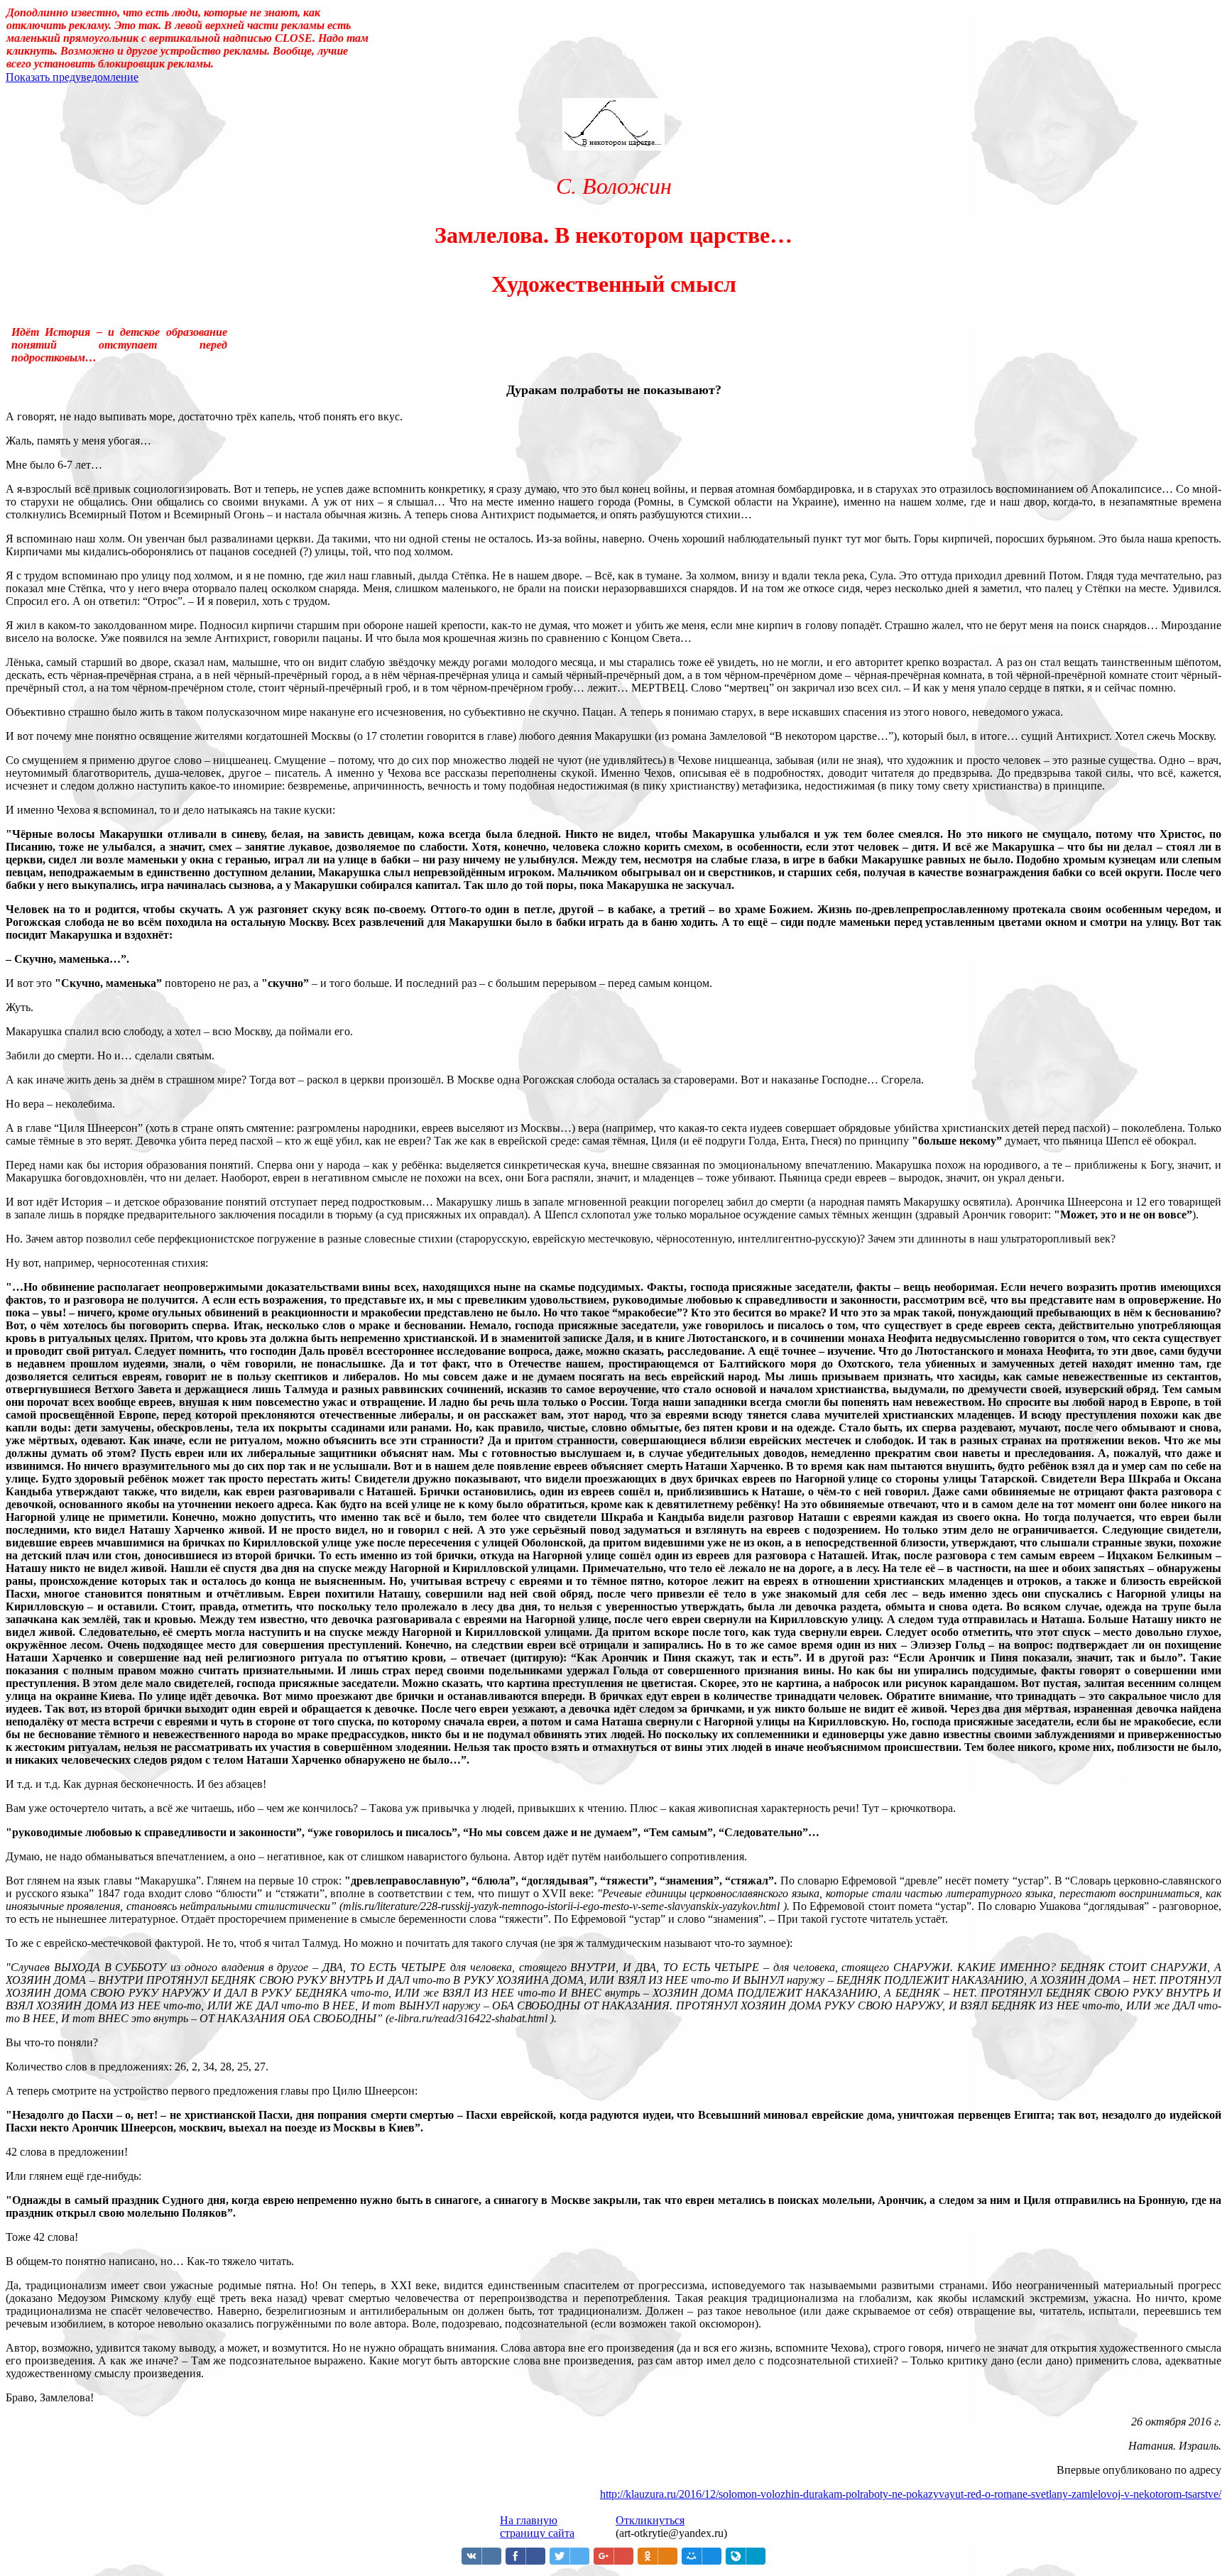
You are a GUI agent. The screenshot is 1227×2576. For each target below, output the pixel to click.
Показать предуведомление (72, 77)
